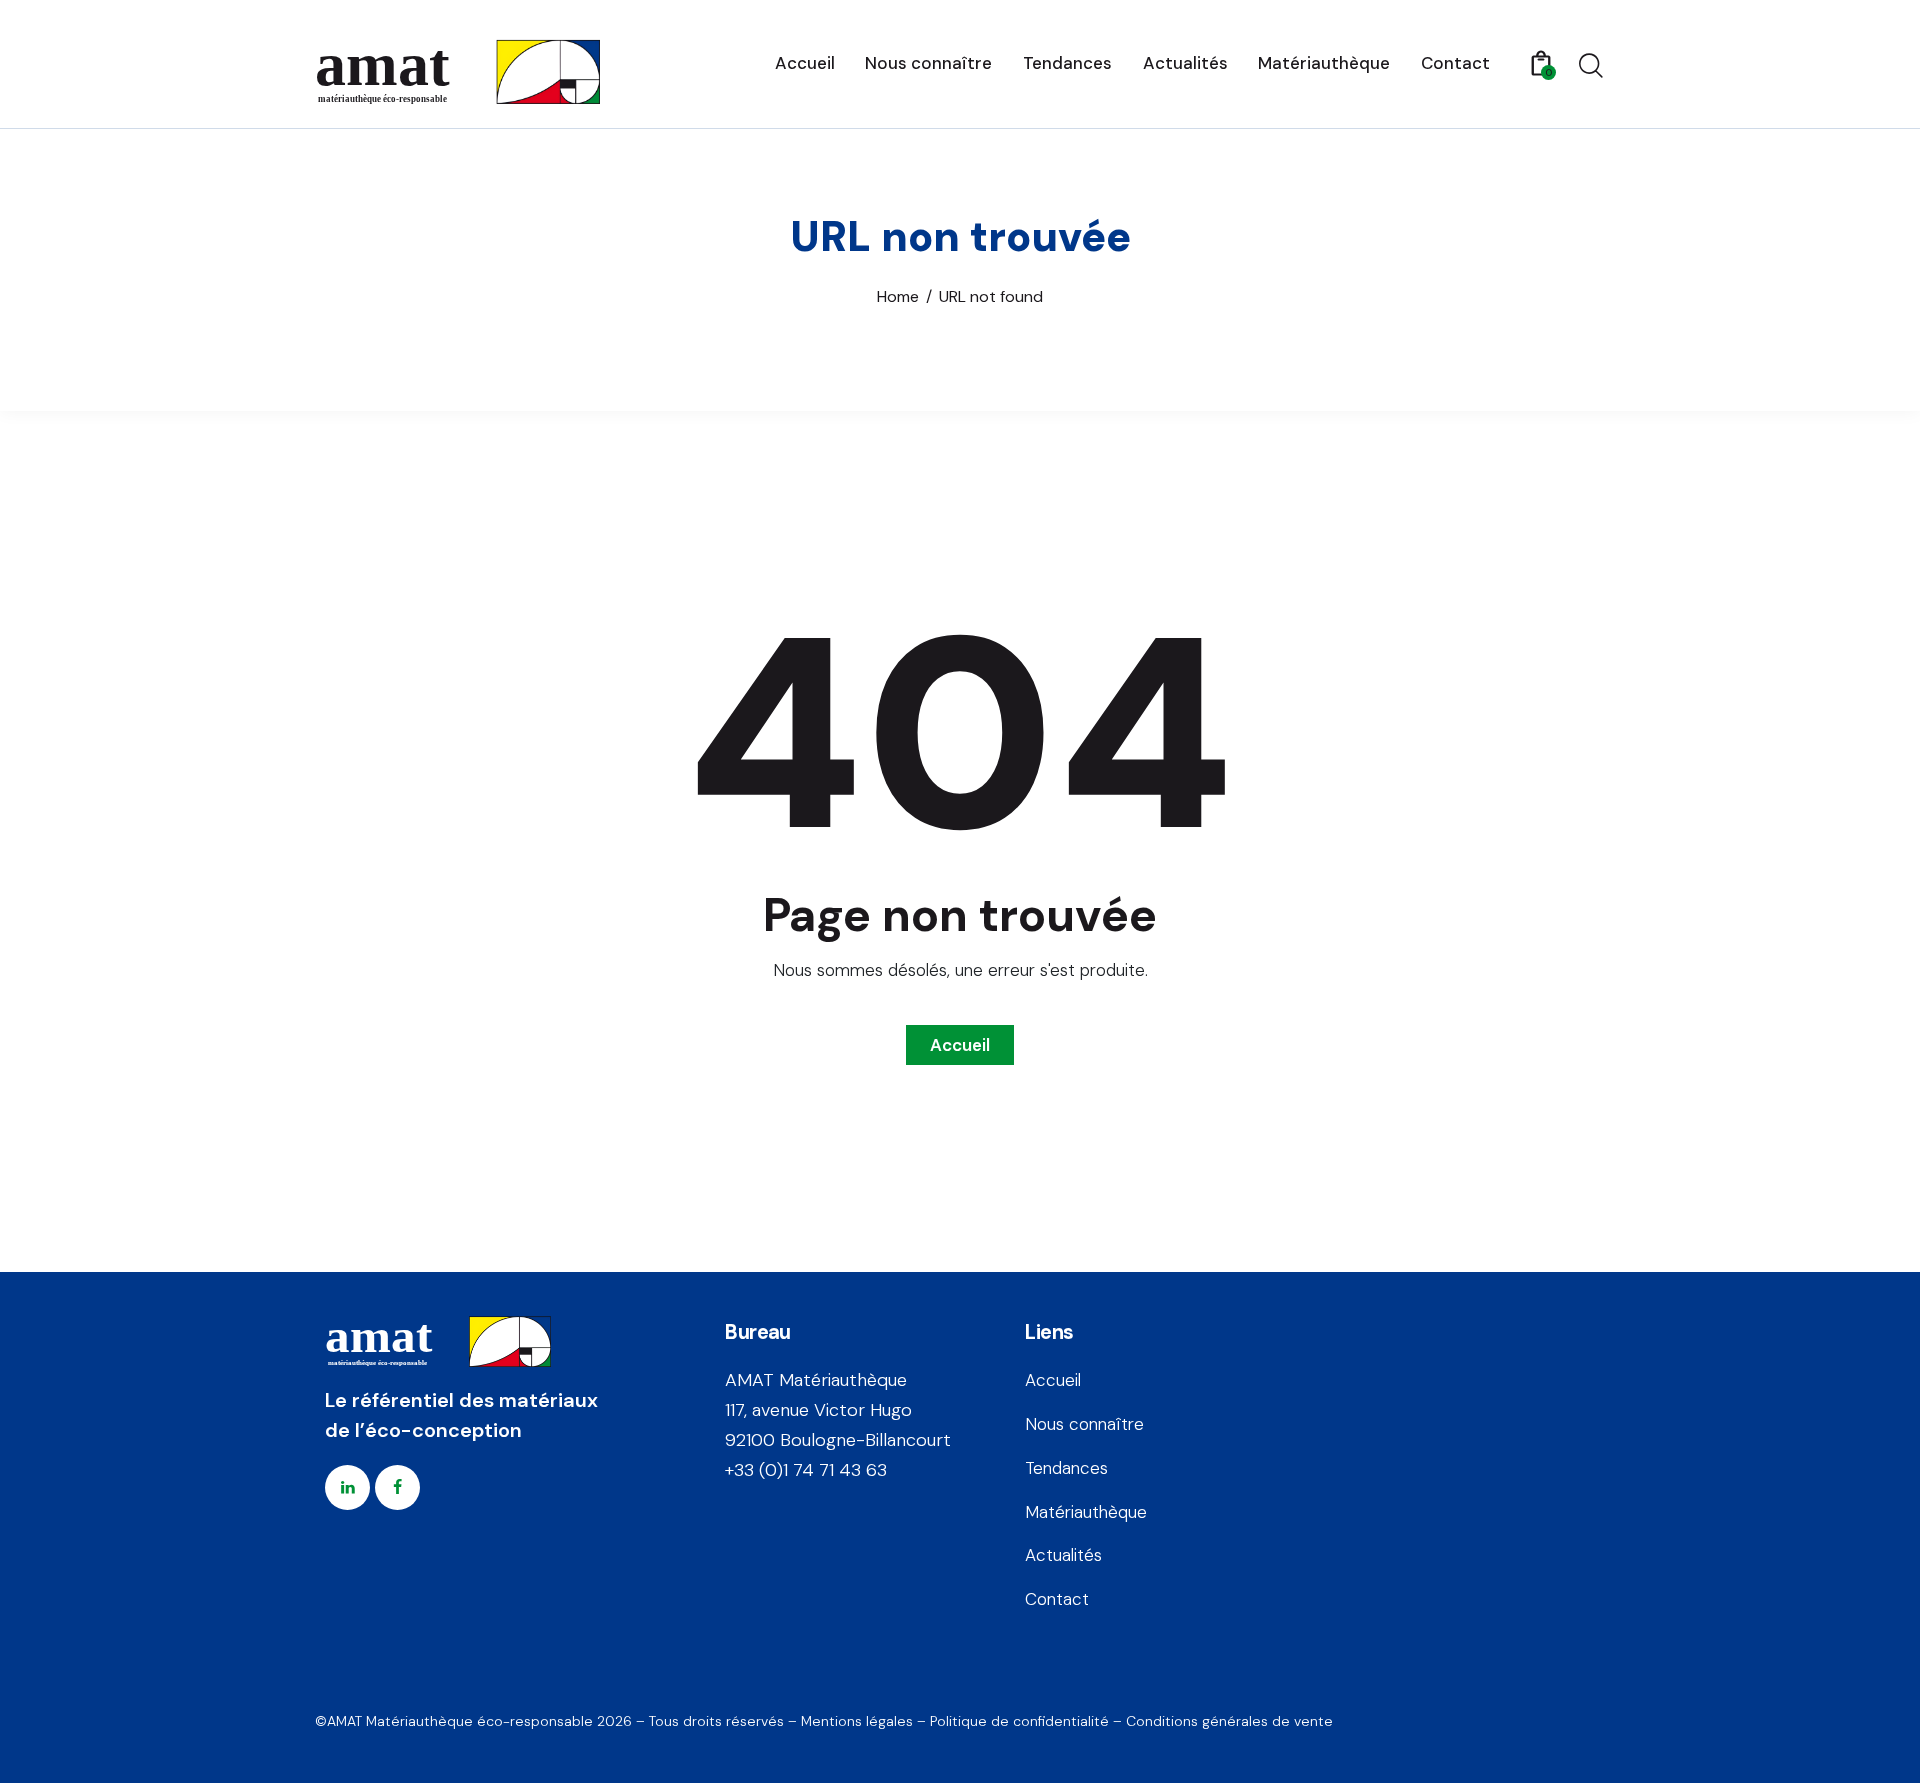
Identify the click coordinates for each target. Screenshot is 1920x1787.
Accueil (960, 1045)
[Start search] (1591, 66)
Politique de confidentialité (1019, 1721)
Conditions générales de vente (1229, 1721)
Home (898, 297)
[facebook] (397, 1487)
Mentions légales (857, 1721)
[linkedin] (347, 1487)
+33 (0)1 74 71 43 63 (806, 1470)
